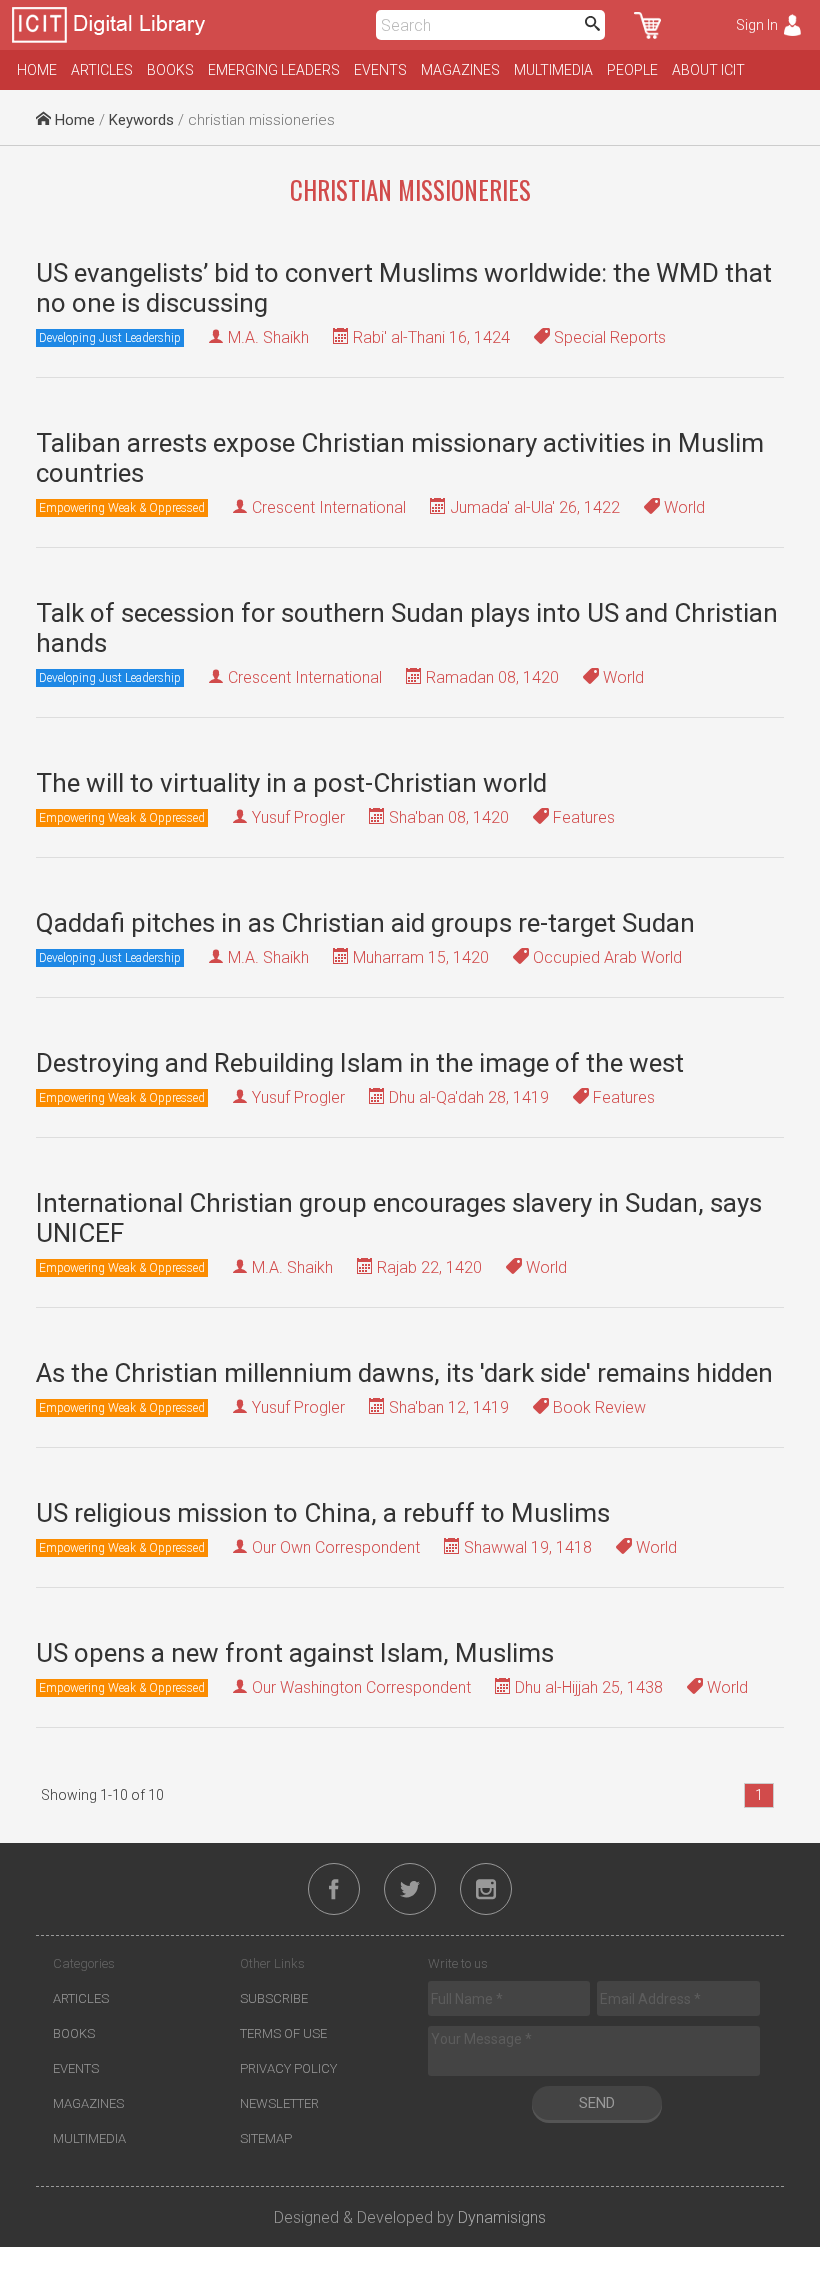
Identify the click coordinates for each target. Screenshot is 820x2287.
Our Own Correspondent (336, 1547)
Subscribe (274, 1998)
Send (597, 2103)
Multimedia (553, 70)
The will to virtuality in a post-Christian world (291, 783)
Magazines (460, 70)
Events (380, 70)
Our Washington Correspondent (361, 1687)
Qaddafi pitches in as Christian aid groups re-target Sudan (365, 923)
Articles (102, 70)
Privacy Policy (288, 2068)
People (632, 70)
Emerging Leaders (274, 70)
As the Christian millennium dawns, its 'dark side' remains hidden (404, 1373)
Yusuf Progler (298, 817)
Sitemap (266, 2138)
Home (37, 70)
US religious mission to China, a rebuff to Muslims (323, 1513)
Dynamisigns (502, 2217)
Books (170, 70)
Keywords (141, 120)
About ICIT (708, 70)
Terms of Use (283, 2033)
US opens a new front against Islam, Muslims (295, 1653)
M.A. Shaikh (268, 337)
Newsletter (279, 2103)
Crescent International (329, 507)
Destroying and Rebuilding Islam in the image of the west (360, 1063)
